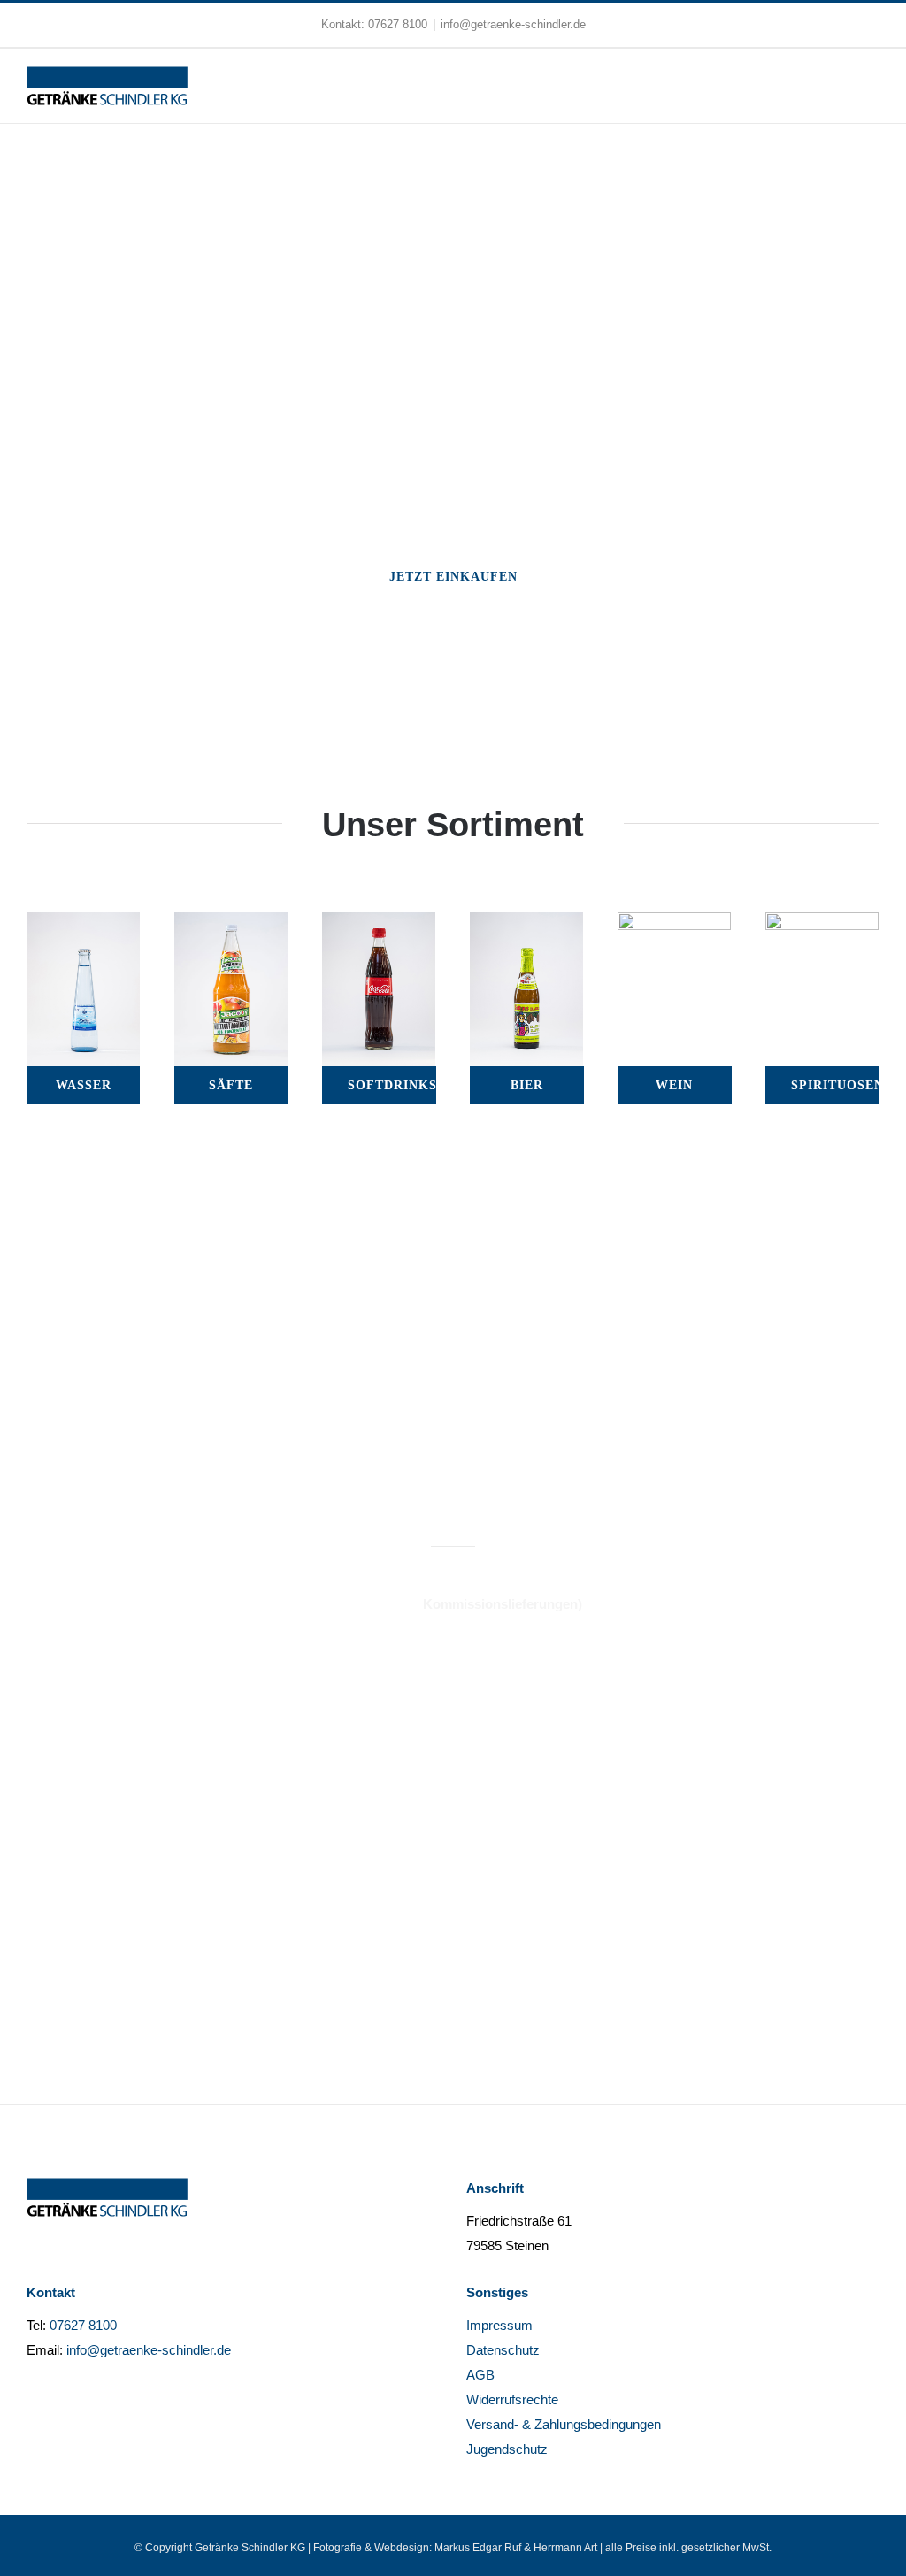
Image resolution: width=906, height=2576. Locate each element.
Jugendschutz (507, 2449)
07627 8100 (398, 24)
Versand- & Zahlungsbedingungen (564, 2424)
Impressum (499, 2325)
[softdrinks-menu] (379, 924)
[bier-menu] (526, 924)
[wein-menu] (674, 924)
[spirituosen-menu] (822, 924)
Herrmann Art (565, 2548)
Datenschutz (503, 2350)
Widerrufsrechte (512, 2399)
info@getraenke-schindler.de (513, 24)
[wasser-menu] (83, 924)
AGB (480, 2375)
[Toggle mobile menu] (872, 85)
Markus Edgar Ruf (478, 2548)
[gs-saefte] (231, 924)
